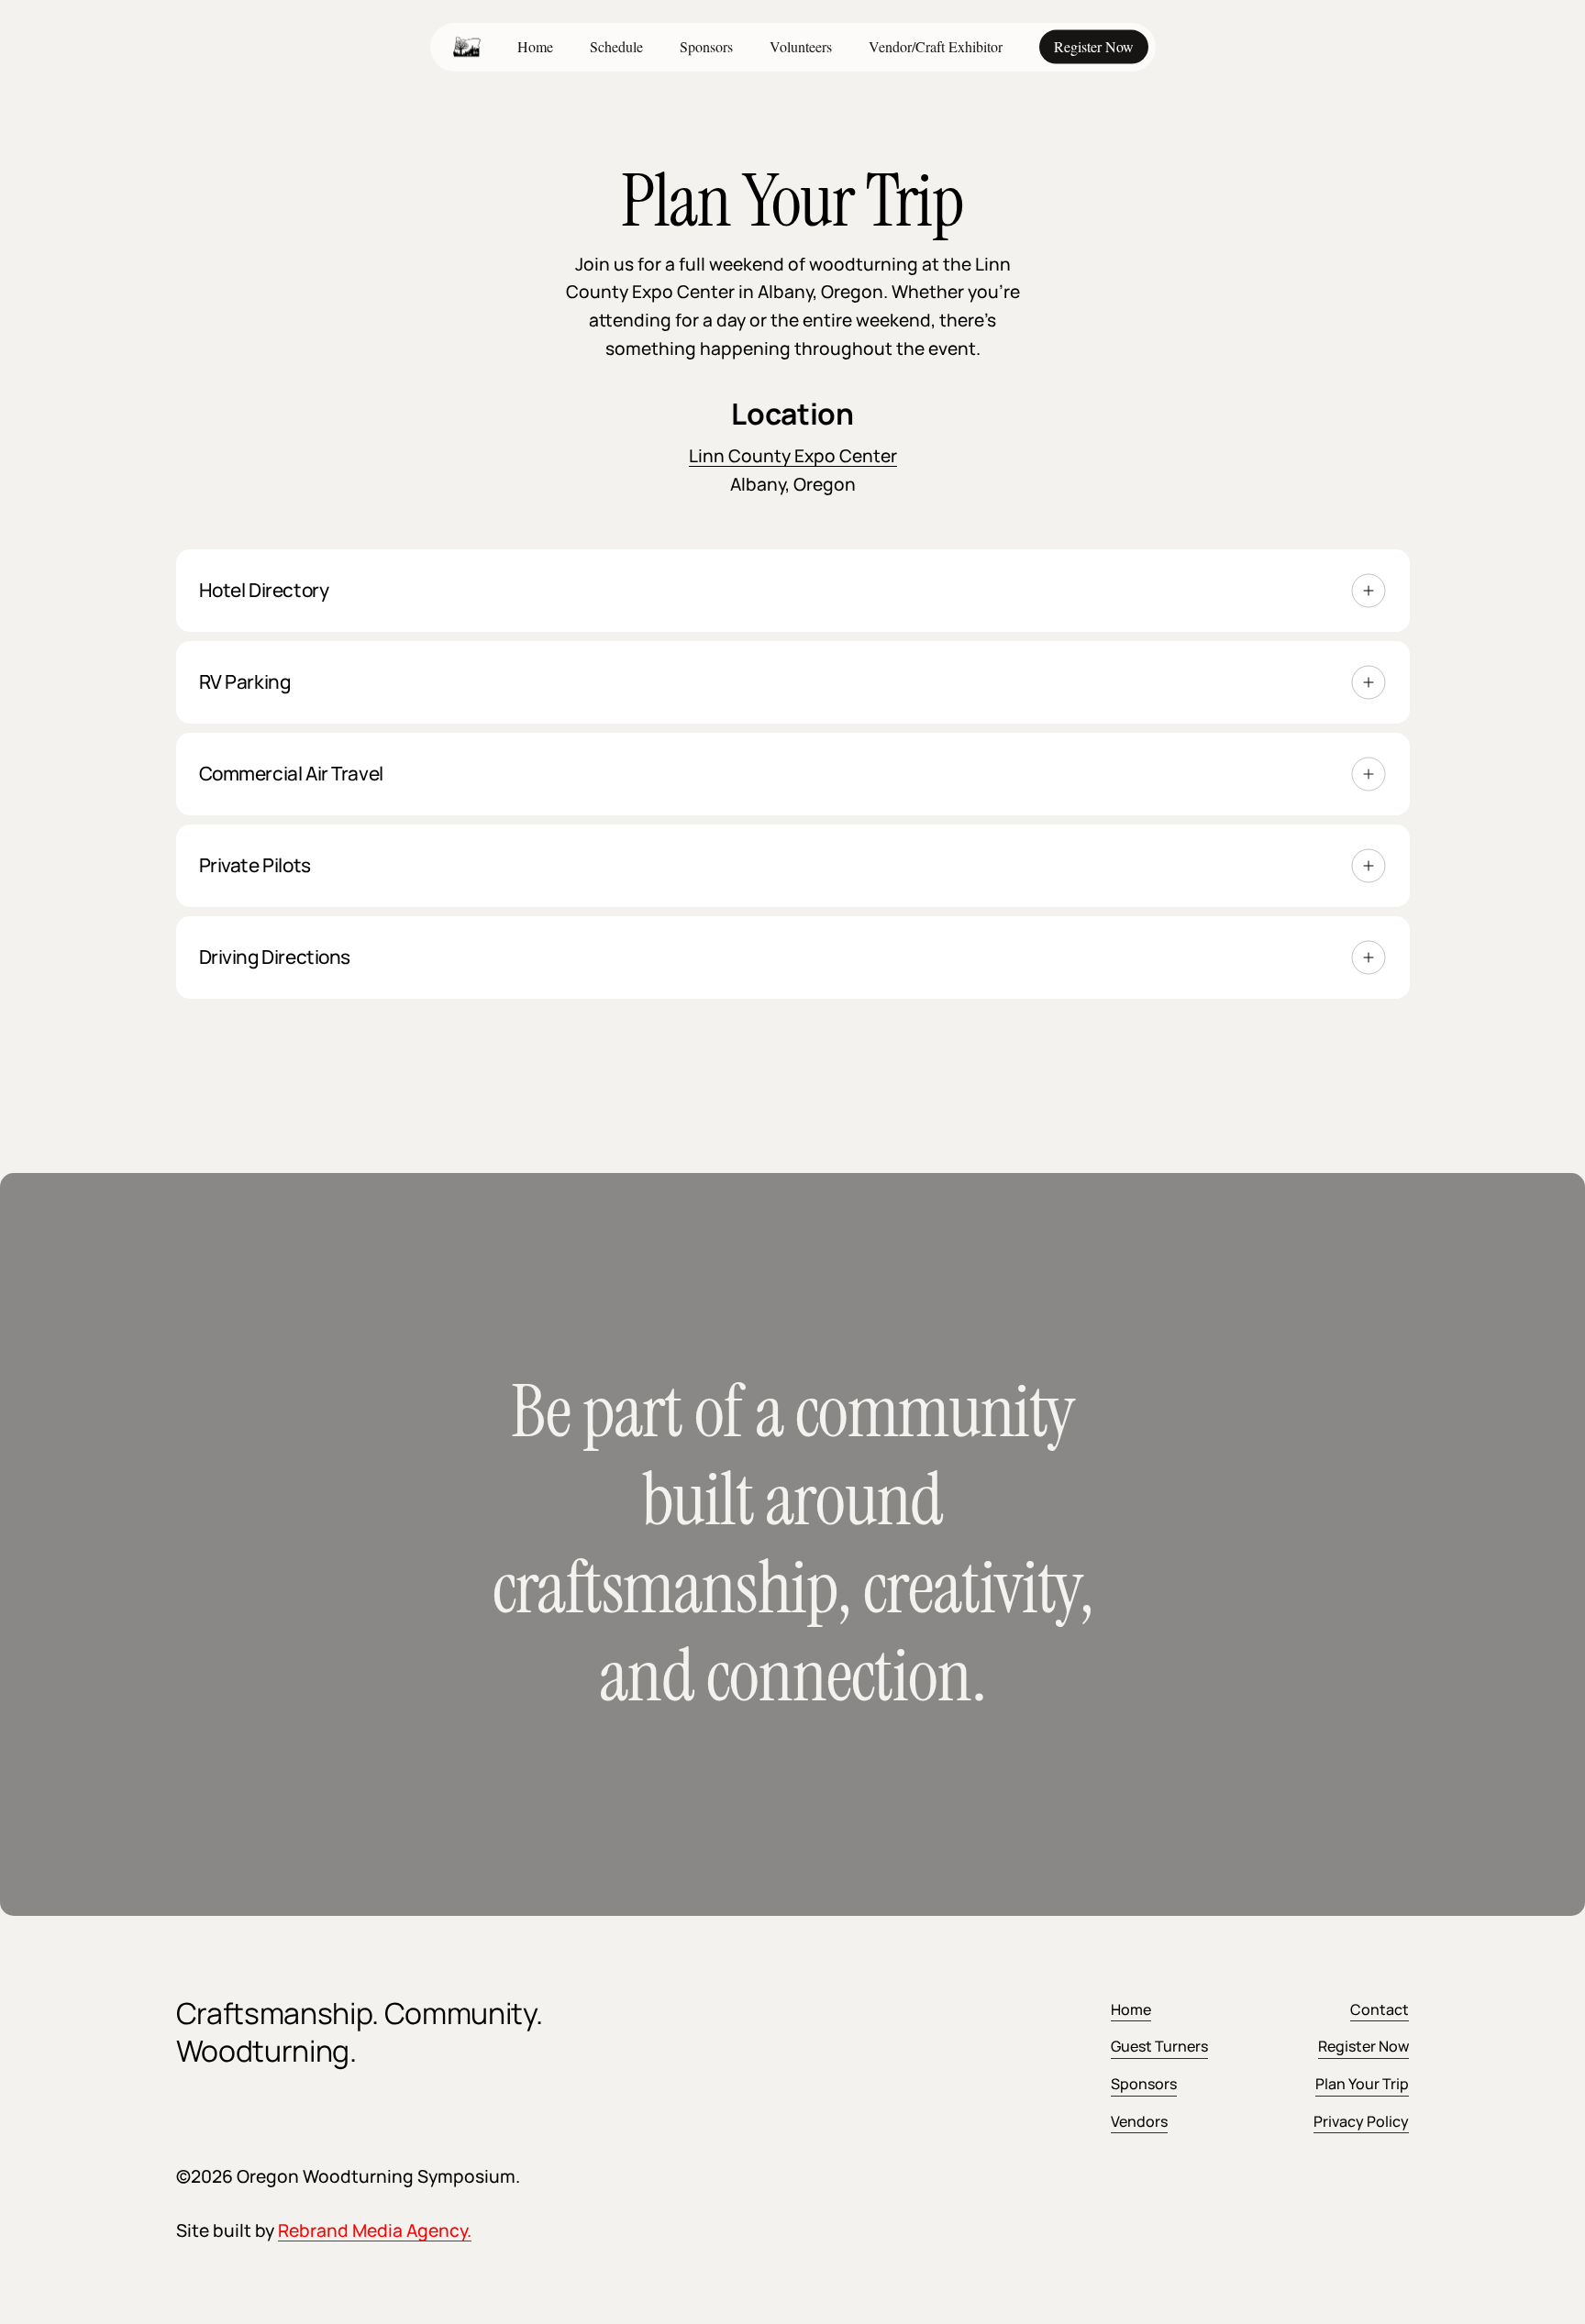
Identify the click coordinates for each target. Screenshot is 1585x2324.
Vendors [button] (1139, 2121)
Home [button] (1131, 2009)
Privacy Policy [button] (1361, 2121)
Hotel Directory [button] (264, 590)
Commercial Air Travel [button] (291, 773)
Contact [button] (1380, 2009)
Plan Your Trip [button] (1362, 2084)
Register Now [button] (1363, 2046)
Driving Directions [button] (275, 957)
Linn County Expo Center (793, 456)
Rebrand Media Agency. (375, 2230)
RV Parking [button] (245, 681)
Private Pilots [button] (255, 865)
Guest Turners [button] (1159, 2046)
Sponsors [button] (1144, 2084)
